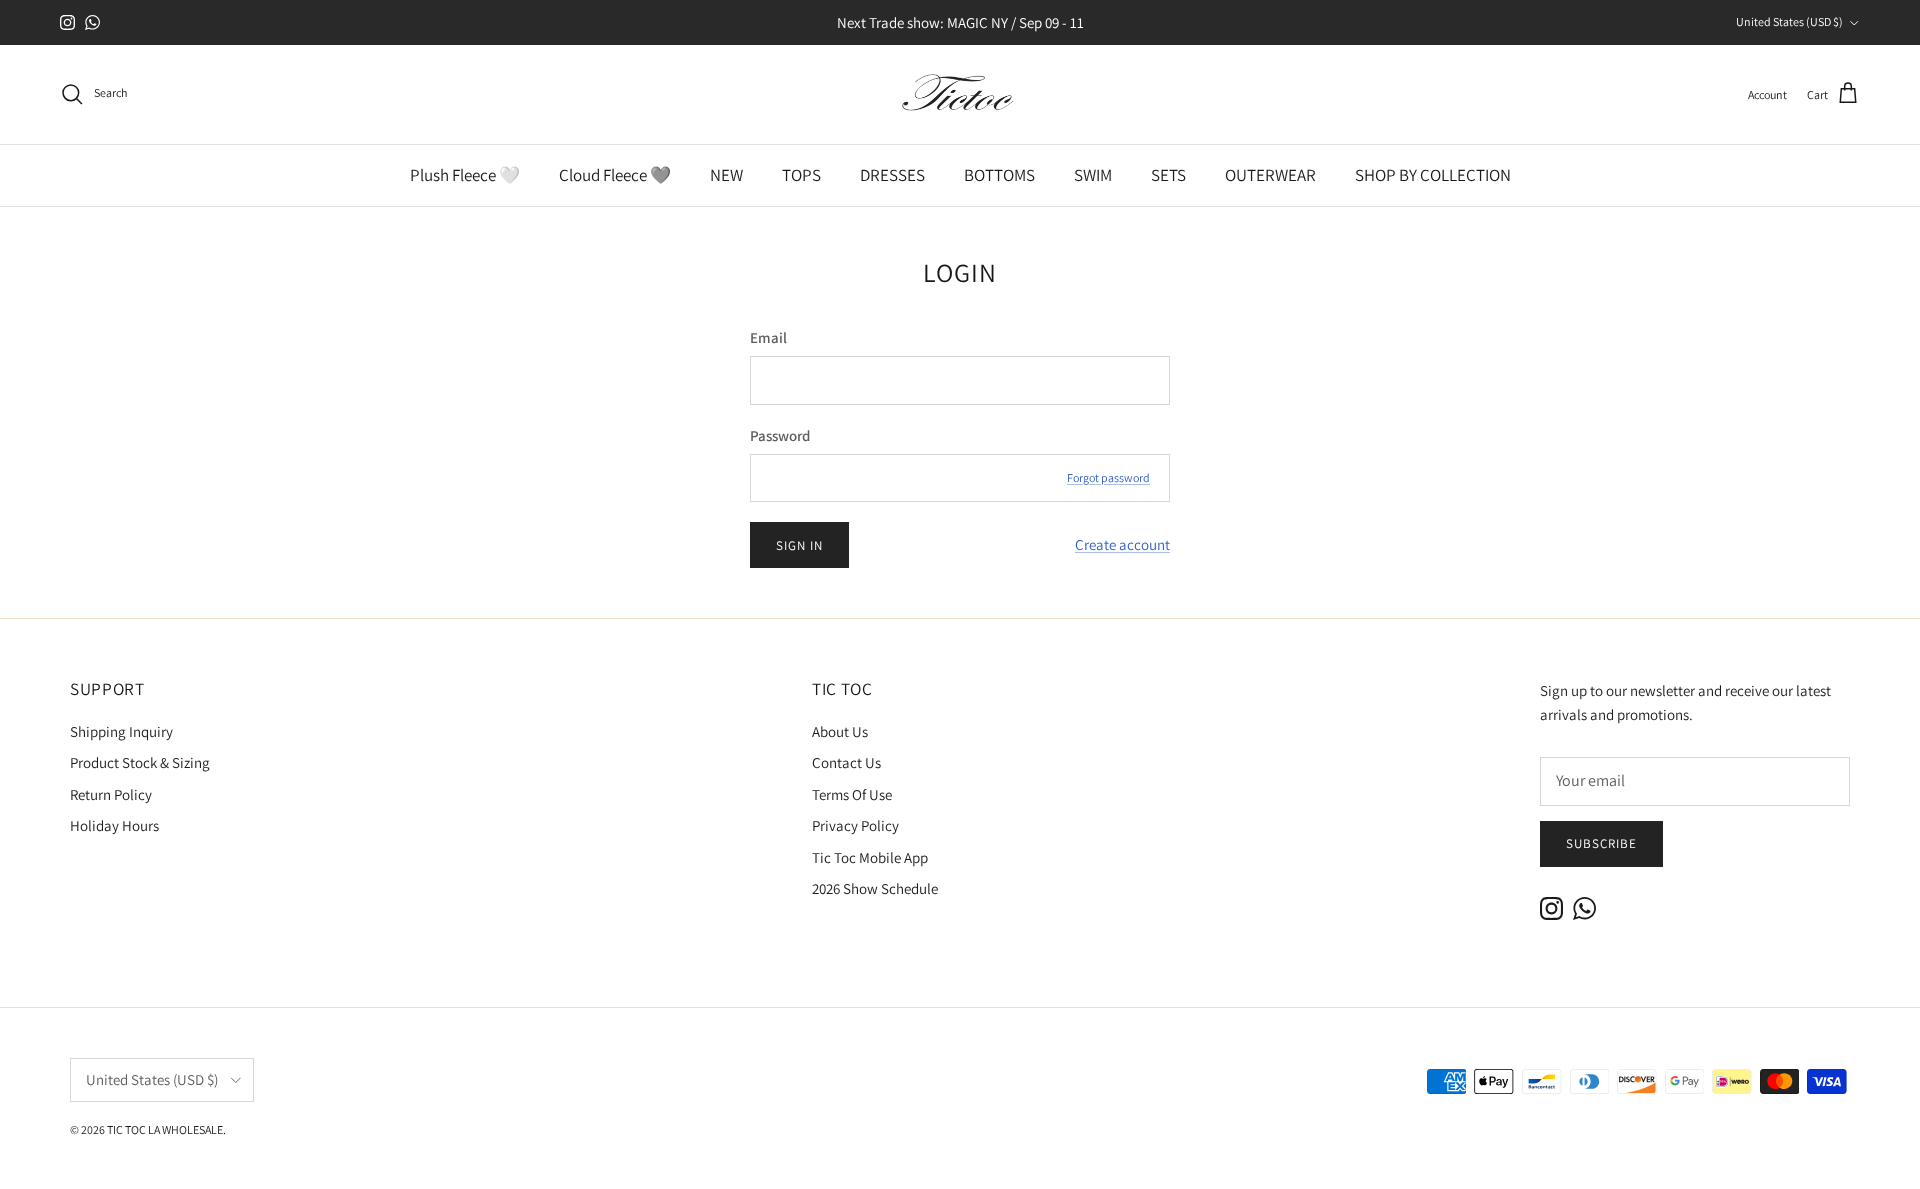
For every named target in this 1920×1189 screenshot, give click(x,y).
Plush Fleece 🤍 (465, 175)
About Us (840, 731)
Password (780, 435)
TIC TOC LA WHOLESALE (165, 1129)
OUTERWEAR (1270, 175)
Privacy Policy (855, 825)
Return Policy (111, 794)
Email (768, 337)
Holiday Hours (114, 825)
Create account (1122, 544)
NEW (726, 175)
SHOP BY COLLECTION (1433, 175)
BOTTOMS (999, 175)
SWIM (1093, 175)
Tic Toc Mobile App (870, 857)
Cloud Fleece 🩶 (615, 175)
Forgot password (1108, 477)
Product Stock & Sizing (140, 762)
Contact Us (846, 762)
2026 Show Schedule (875, 888)
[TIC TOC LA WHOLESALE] (960, 94)
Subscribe (1601, 843)
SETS (1168, 175)
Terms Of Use (852, 794)
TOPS (801, 175)
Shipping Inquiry (121, 731)
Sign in (799, 545)
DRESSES (892, 175)
